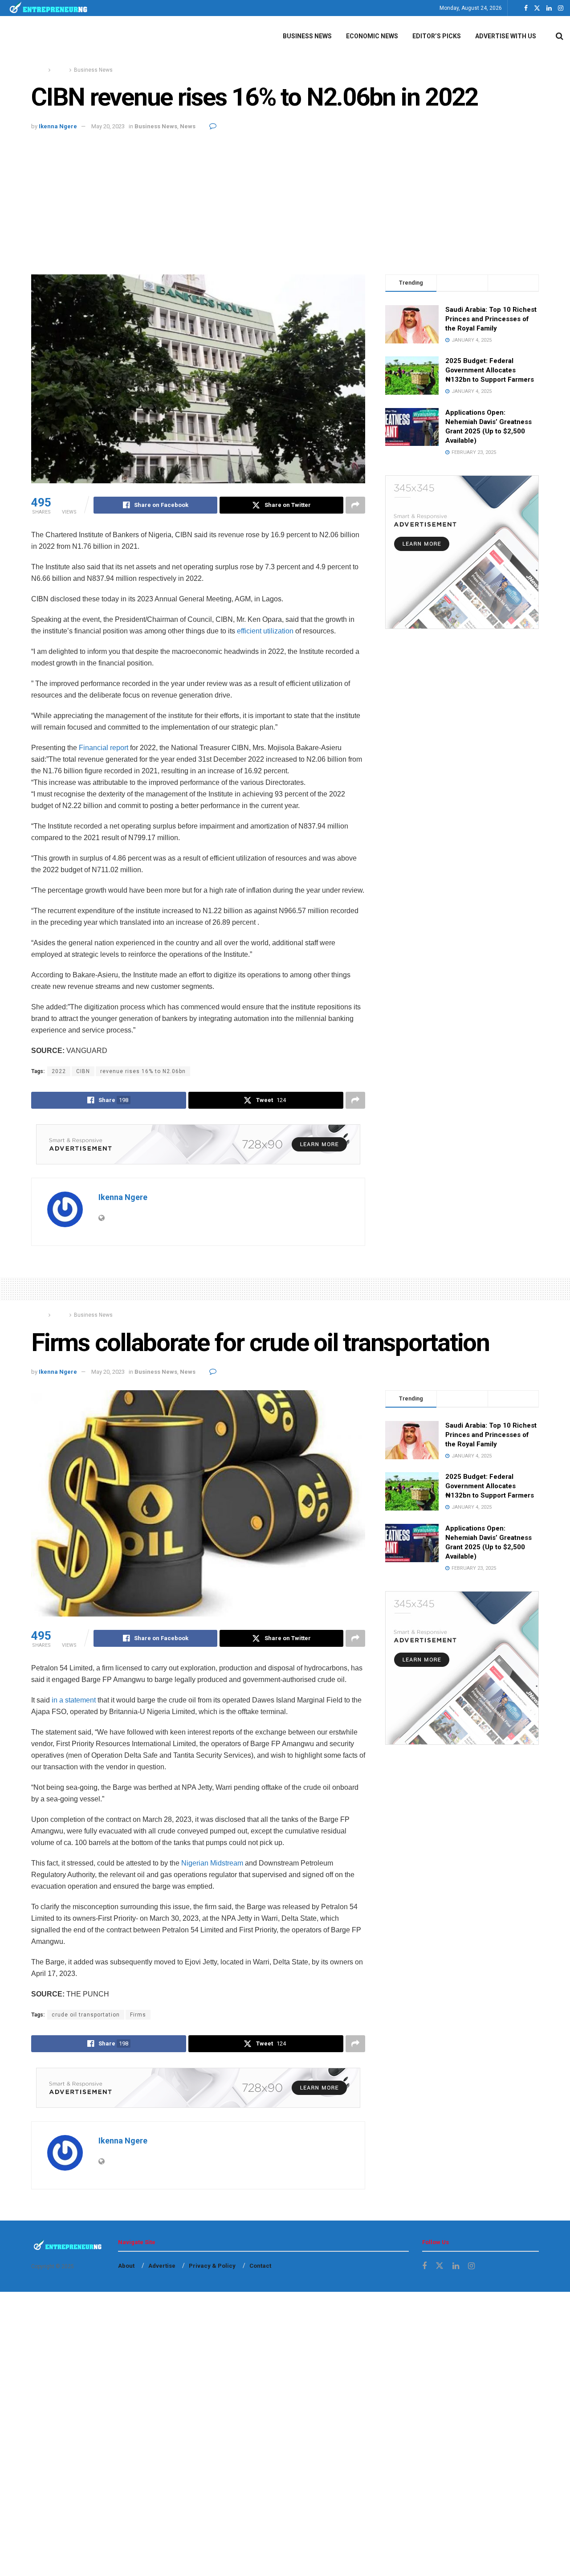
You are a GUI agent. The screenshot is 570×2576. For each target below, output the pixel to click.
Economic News (372, 36)
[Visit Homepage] (49, 8)
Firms (138, 2015)
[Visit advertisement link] (198, 1144)
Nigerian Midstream (212, 1863)
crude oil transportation (86, 2015)
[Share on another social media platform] (355, 505)
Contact (260, 2266)
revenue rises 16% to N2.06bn (143, 1071)
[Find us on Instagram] (561, 8)
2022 (59, 1071)
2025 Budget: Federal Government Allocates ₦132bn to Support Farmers (490, 370)
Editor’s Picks (437, 36)
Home (39, 70)
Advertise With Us (506, 36)
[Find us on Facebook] (526, 8)
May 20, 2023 (108, 126)
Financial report (104, 748)
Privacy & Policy (212, 2266)
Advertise (162, 2266)
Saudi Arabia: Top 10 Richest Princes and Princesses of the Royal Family (491, 319)
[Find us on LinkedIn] (549, 8)
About (126, 2266)
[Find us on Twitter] (537, 8)
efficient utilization (265, 631)
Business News (307, 36)
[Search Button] (560, 36)
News (60, 70)
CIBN (83, 1071)
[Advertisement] (285, 199)
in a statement (74, 1700)
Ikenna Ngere (58, 126)
